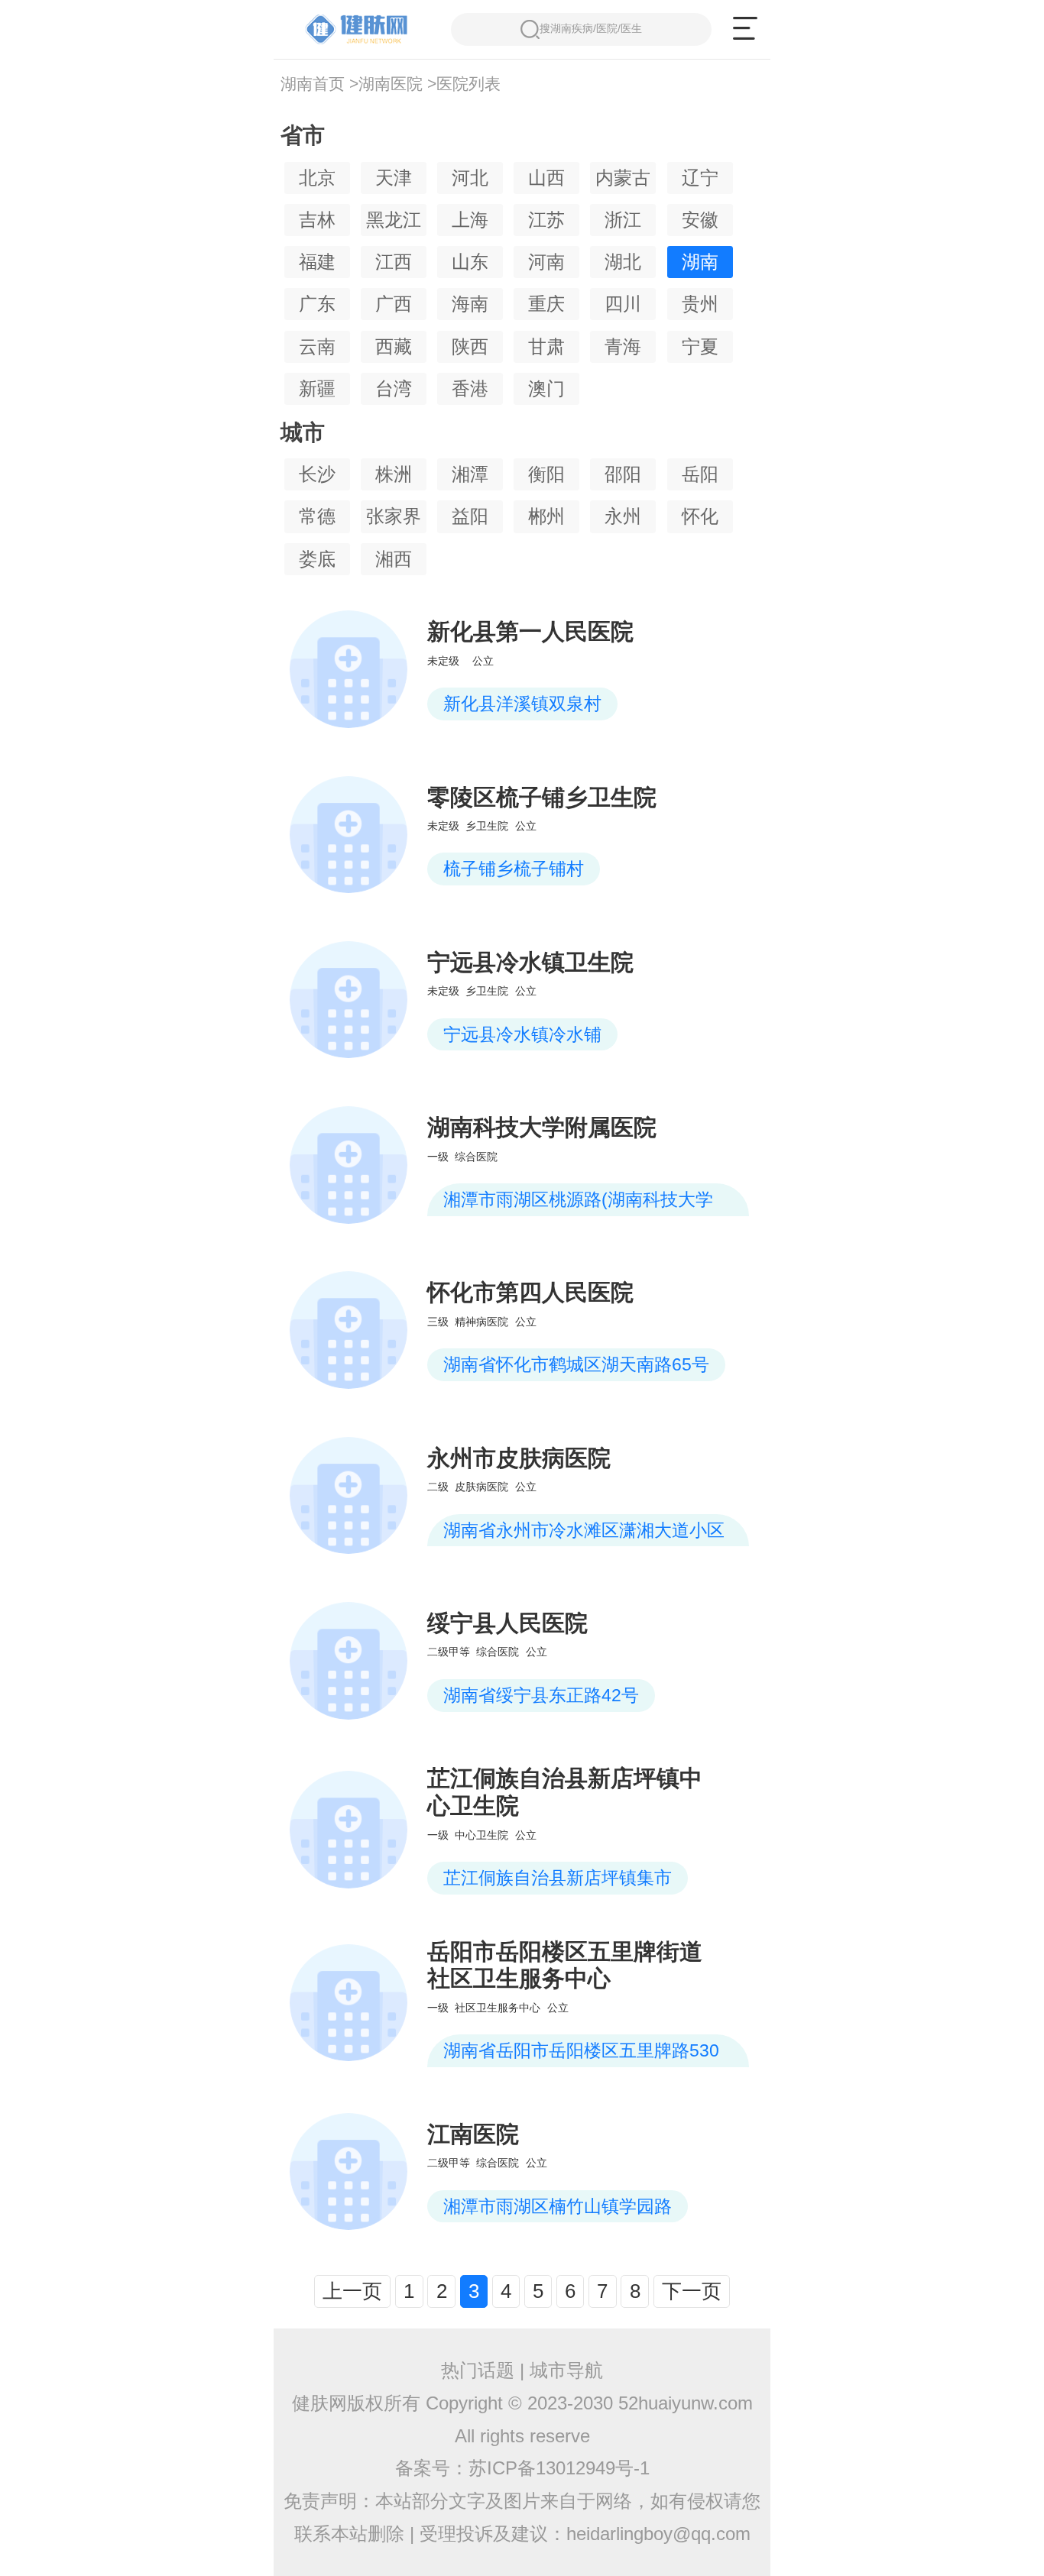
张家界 (394, 516)
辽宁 (700, 178)
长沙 (317, 474)
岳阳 (700, 474)
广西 (394, 304)
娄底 (317, 559)
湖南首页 (313, 84)
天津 (394, 178)
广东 (317, 304)
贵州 (700, 304)
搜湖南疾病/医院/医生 (591, 28)
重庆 (546, 304)
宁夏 (700, 346)
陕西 (470, 346)
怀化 (700, 516)
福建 (317, 262)
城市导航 (566, 2370)
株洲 (394, 474)
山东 (470, 262)
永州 (623, 516)
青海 (623, 346)
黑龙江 (394, 220)
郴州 (546, 516)
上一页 (352, 2291)
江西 (394, 262)
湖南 (700, 262)
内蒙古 (623, 178)
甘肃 (546, 346)
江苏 (546, 220)
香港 (470, 388)
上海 (470, 220)
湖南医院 (391, 84)
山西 (546, 178)
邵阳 (623, 474)
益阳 (470, 516)
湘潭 (470, 474)
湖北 (623, 262)
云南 (317, 346)
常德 (317, 516)
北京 (317, 178)
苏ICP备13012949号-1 (559, 2468)
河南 (546, 262)
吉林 (317, 220)
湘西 (394, 559)
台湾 (394, 388)
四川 (623, 304)
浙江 (623, 220)
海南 (470, 304)
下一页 (692, 2291)
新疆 (317, 388)
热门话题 (478, 2370)
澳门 (546, 388)
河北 (470, 178)
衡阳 (546, 474)
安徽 (700, 220)
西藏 (394, 346)
